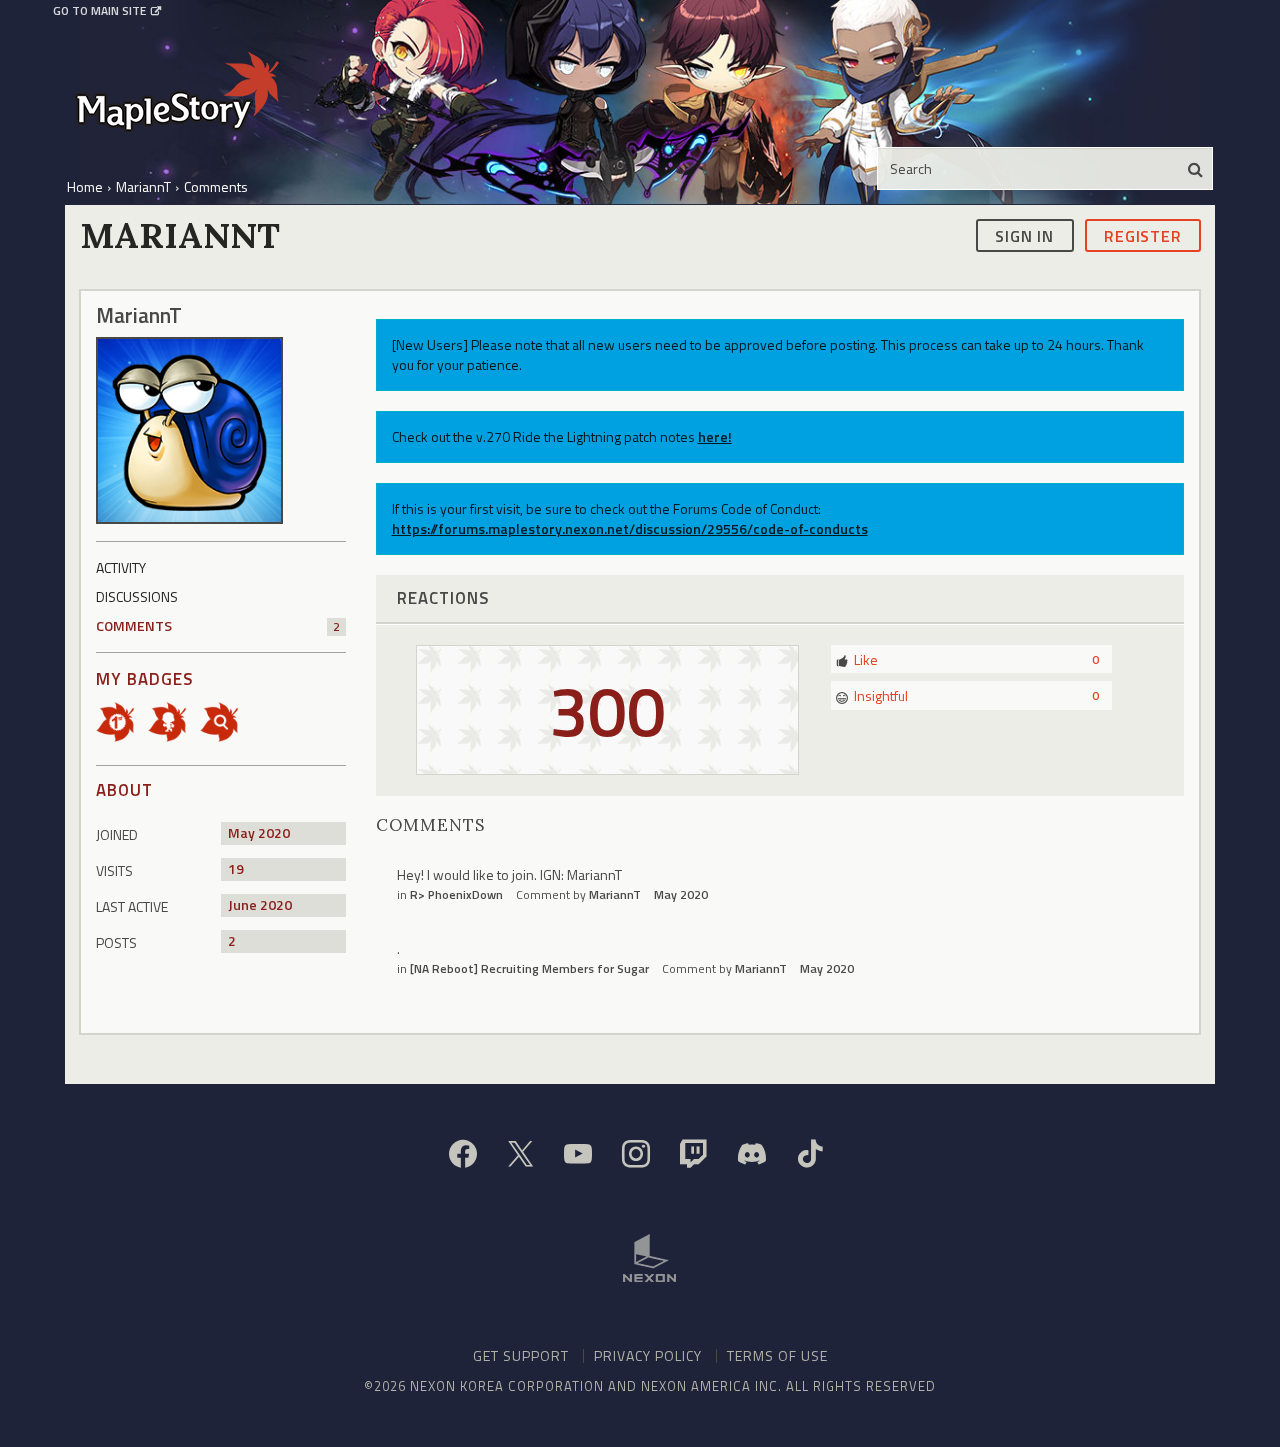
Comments (218, 625)
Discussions (137, 596)
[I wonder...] (226, 720)
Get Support (521, 1355)
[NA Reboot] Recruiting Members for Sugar (529, 968)
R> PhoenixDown (456, 894)
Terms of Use (777, 1355)
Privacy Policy (648, 1355)
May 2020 (681, 894)
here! (715, 436)
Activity (121, 567)
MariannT (615, 894)
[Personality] (174, 720)
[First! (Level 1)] (122, 720)
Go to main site (99, 11)
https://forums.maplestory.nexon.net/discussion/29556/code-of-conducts (630, 528)
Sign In (1024, 235)
